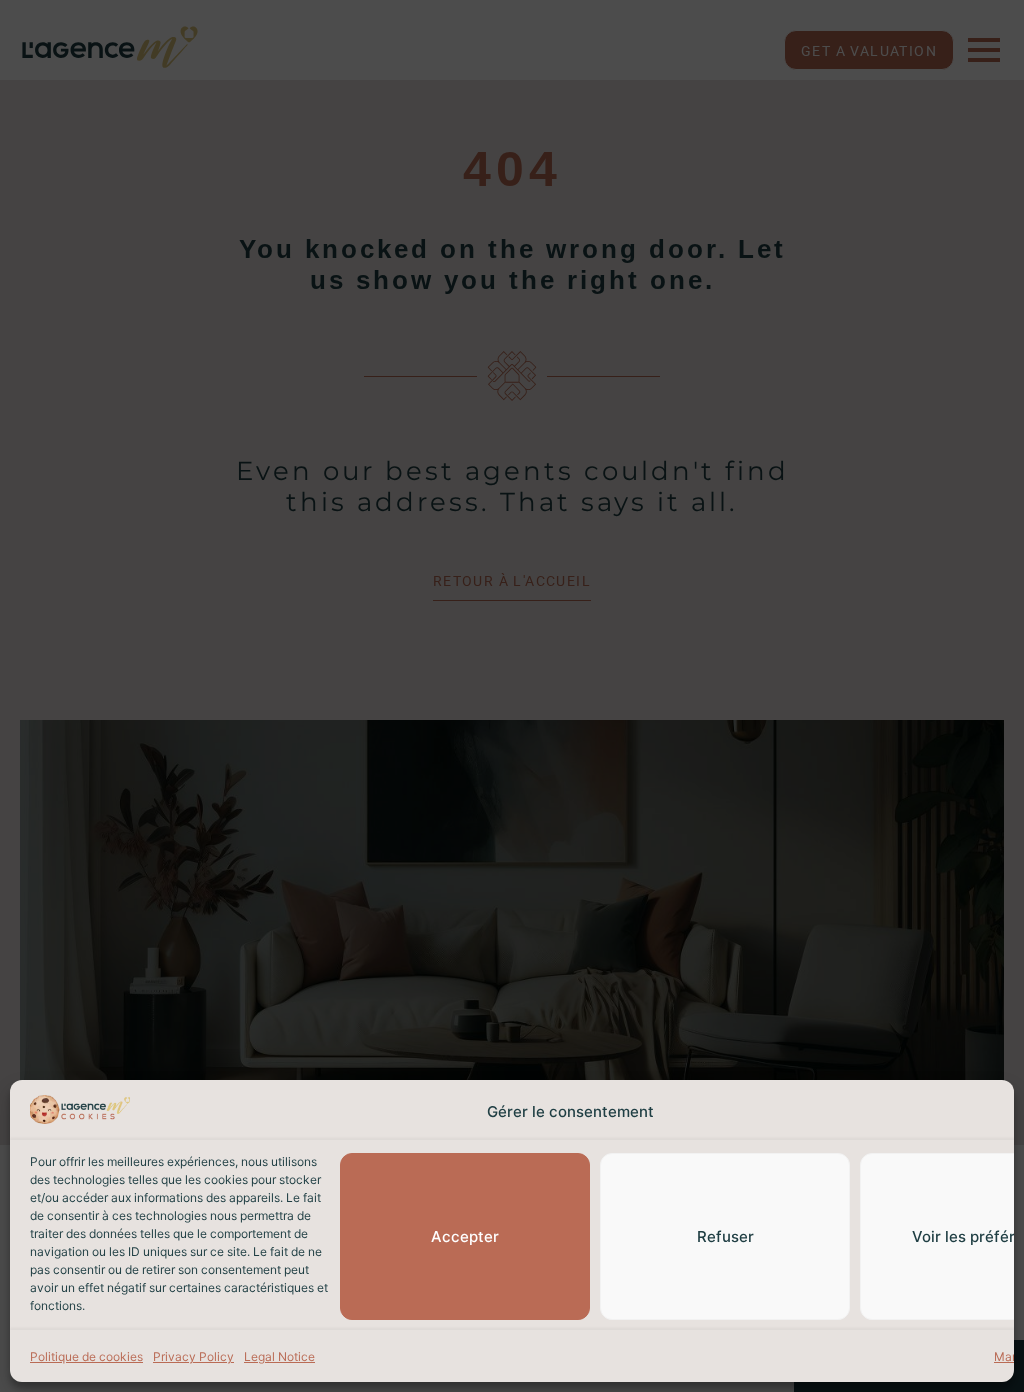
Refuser (725, 1236)
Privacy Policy (193, 1356)
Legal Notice (279, 1356)
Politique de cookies (86, 1356)
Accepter (465, 1236)
